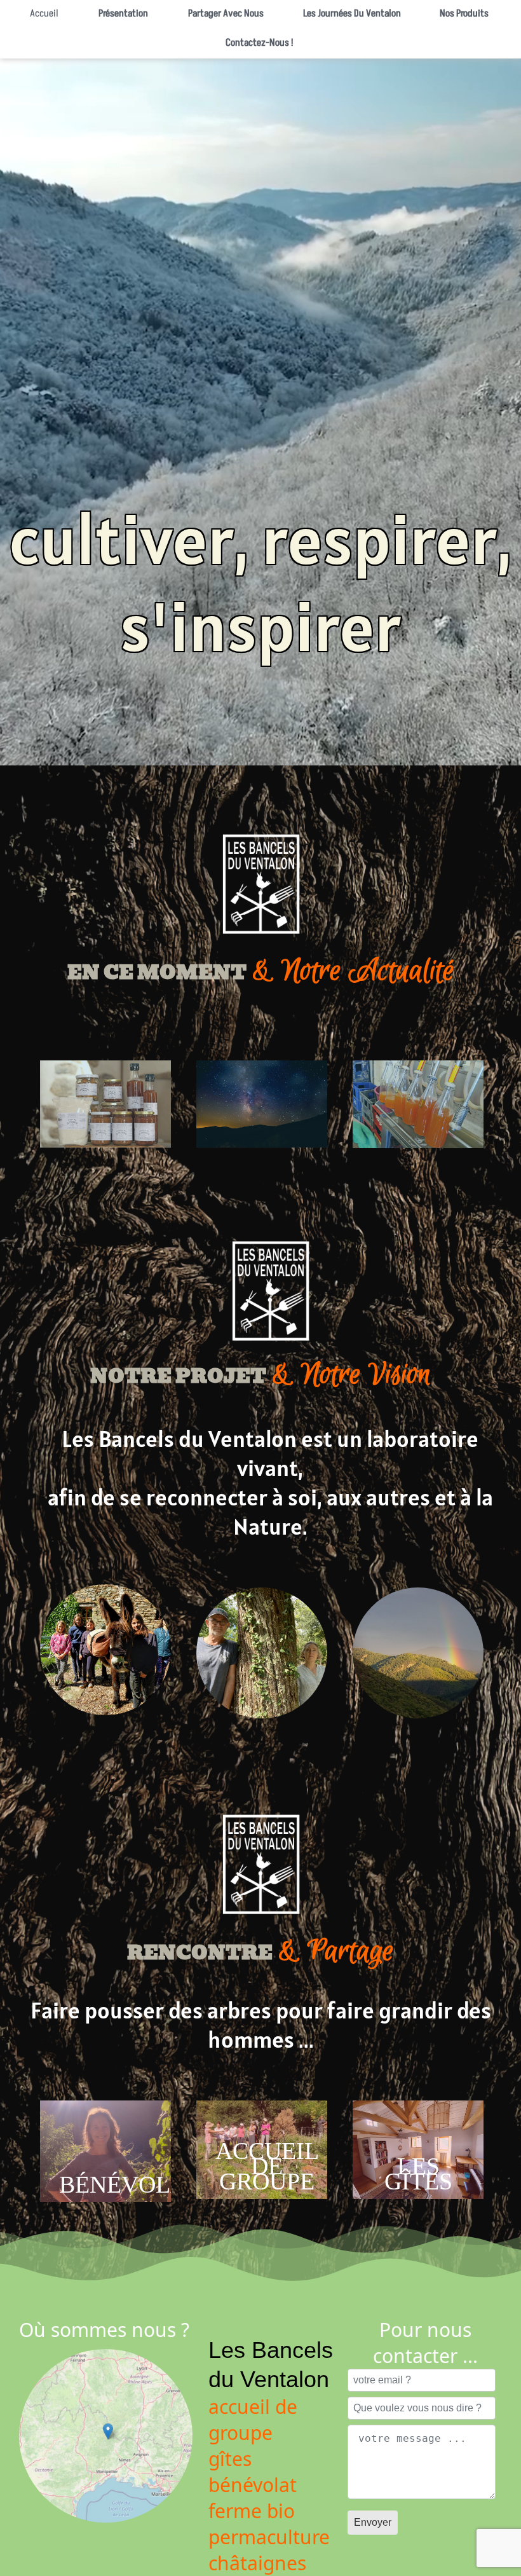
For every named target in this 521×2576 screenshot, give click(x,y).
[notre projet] (105, 1713)
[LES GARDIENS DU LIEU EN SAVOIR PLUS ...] (262, 1721)
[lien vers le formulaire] (105, 1150)
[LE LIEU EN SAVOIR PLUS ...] (418, 1721)
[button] (223, 15)
